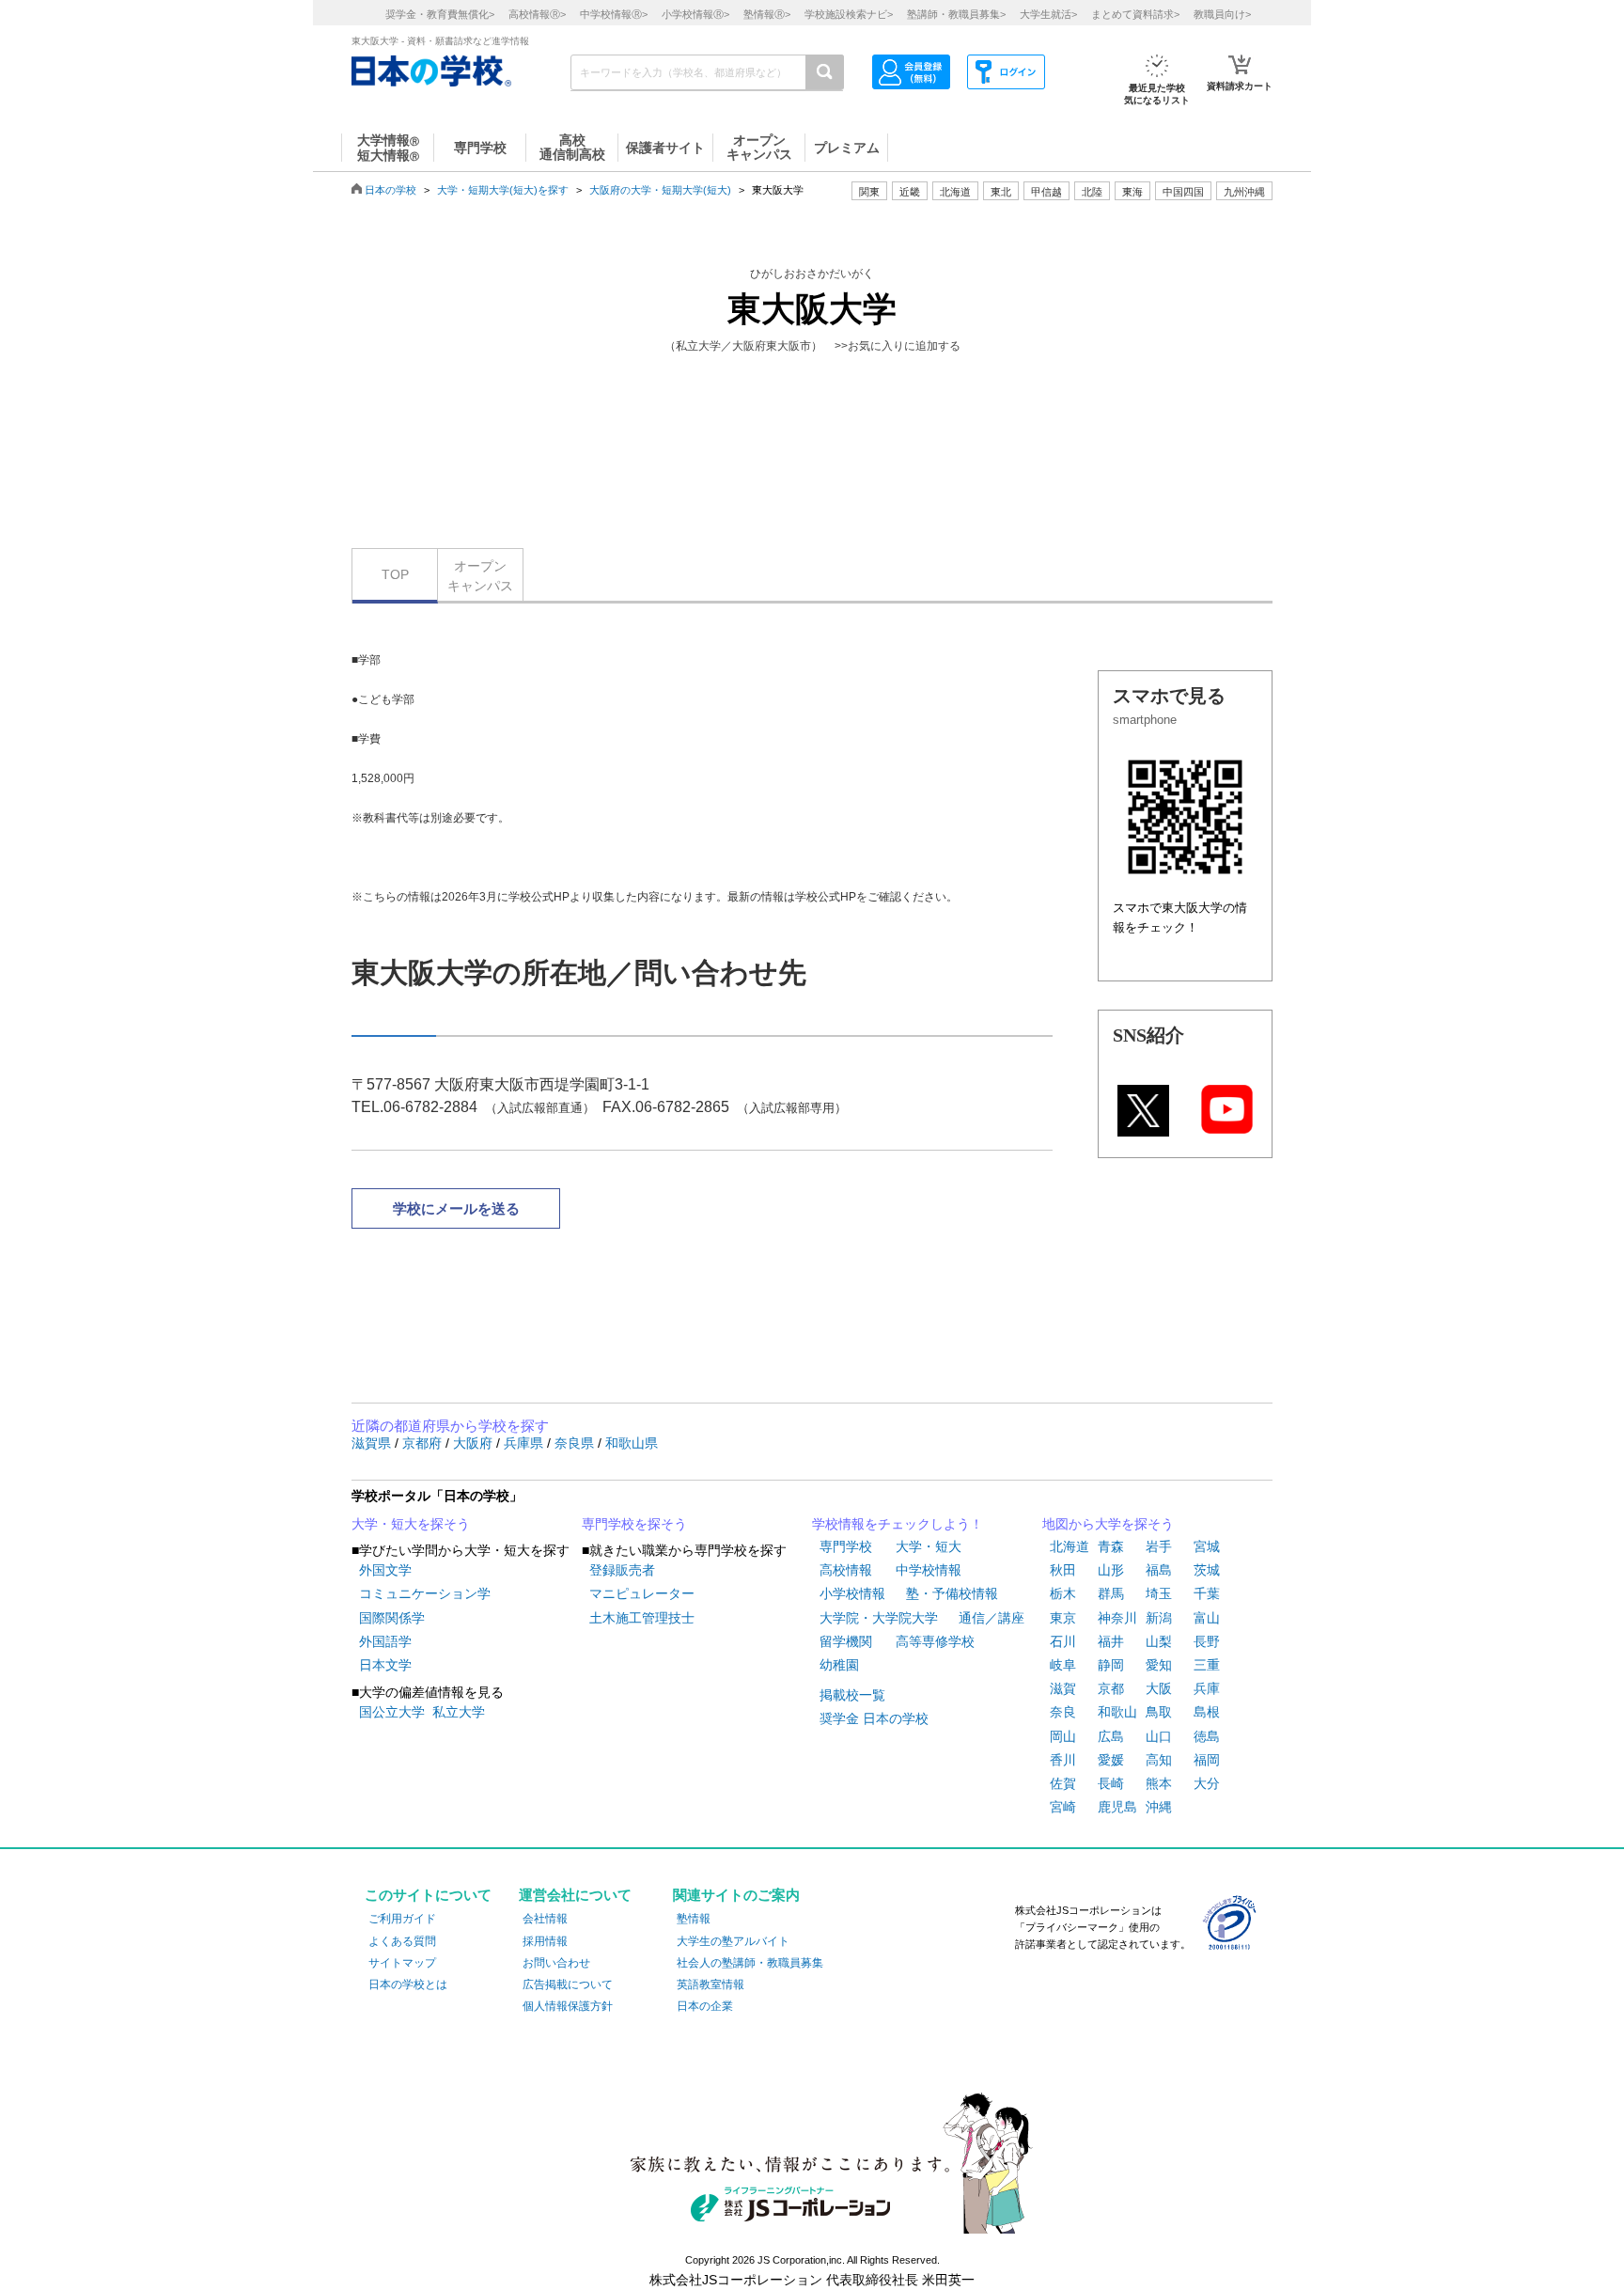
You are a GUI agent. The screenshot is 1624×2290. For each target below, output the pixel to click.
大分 (1207, 1783)
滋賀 (1063, 1688)
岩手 (1159, 1546)
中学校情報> (614, 14)
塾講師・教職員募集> (956, 14)
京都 (1111, 1688)
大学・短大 (929, 1546)
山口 (1159, 1736)
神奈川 (1117, 1618)
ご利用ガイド (402, 1919)
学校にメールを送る (456, 1208)
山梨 (1159, 1641)
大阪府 (475, 1443)
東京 (1063, 1618)
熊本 (1159, 1783)
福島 (1159, 1570)
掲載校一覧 (852, 1695)
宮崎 (1063, 1807)
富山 (1207, 1618)
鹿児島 (1117, 1807)
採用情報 (545, 1941)
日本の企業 (705, 2006)
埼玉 (1159, 1593)
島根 (1207, 1712)
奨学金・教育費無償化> (440, 14)
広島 (1111, 1736)
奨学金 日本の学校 (874, 1718)
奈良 (1063, 1712)
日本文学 (385, 1665)
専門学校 (846, 1546)
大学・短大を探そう (411, 1524)
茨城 (1207, 1570)
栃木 (1063, 1593)
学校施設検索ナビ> (849, 14)
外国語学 (385, 1641)
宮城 (1207, 1546)
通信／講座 (992, 1618)
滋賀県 (373, 1443)
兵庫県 (525, 1443)
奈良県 (576, 1443)
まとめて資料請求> (1135, 14)
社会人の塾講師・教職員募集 (750, 1963)
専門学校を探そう (634, 1524)
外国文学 (385, 1570)
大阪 (1159, 1688)
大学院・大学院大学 (879, 1618)
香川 (1063, 1760)
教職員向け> (1222, 14)
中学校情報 (929, 1570)
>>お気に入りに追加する (898, 346)
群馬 (1111, 1593)
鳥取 (1159, 1712)
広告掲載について (568, 1984)
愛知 (1159, 1665)
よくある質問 (402, 1941)
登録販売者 (622, 1570)
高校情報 (846, 1570)
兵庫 (1207, 1688)
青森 (1111, 1546)
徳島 (1207, 1736)
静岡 (1111, 1665)
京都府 (424, 1443)
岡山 (1063, 1736)
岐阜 (1063, 1665)
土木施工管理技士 (642, 1618)
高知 (1159, 1760)
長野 (1207, 1641)
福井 (1111, 1641)
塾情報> (767, 14)
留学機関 (846, 1641)
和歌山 (1117, 1712)
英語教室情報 (710, 1984)
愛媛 (1111, 1760)
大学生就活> (1048, 14)
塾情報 (694, 1919)
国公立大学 (392, 1712)
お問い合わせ (556, 1963)
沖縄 (1159, 1807)
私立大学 (459, 1712)
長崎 (1111, 1783)
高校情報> (537, 14)
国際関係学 (392, 1618)
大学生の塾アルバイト (733, 1941)
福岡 (1207, 1760)
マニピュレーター (642, 1593)
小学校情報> (695, 14)
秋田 (1063, 1570)
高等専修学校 (935, 1641)
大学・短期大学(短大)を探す (503, 190)
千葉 (1207, 1593)
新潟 (1159, 1618)
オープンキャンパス (480, 576)
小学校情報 (852, 1593)
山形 (1111, 1570)
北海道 (955, 192)
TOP (395, 574)
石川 (1063, 1641)
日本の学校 (390, 190)
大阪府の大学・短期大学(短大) (660, 190)
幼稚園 (839, 1665)
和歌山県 (632, 1443)
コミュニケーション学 (425, 1593)
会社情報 (545, 1919)
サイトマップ (402, 1963)
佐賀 (1063, 1783)
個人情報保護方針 (568, 2006)
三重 (1207, 1665)
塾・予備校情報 (952, 1593)
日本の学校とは (408, 1984)
